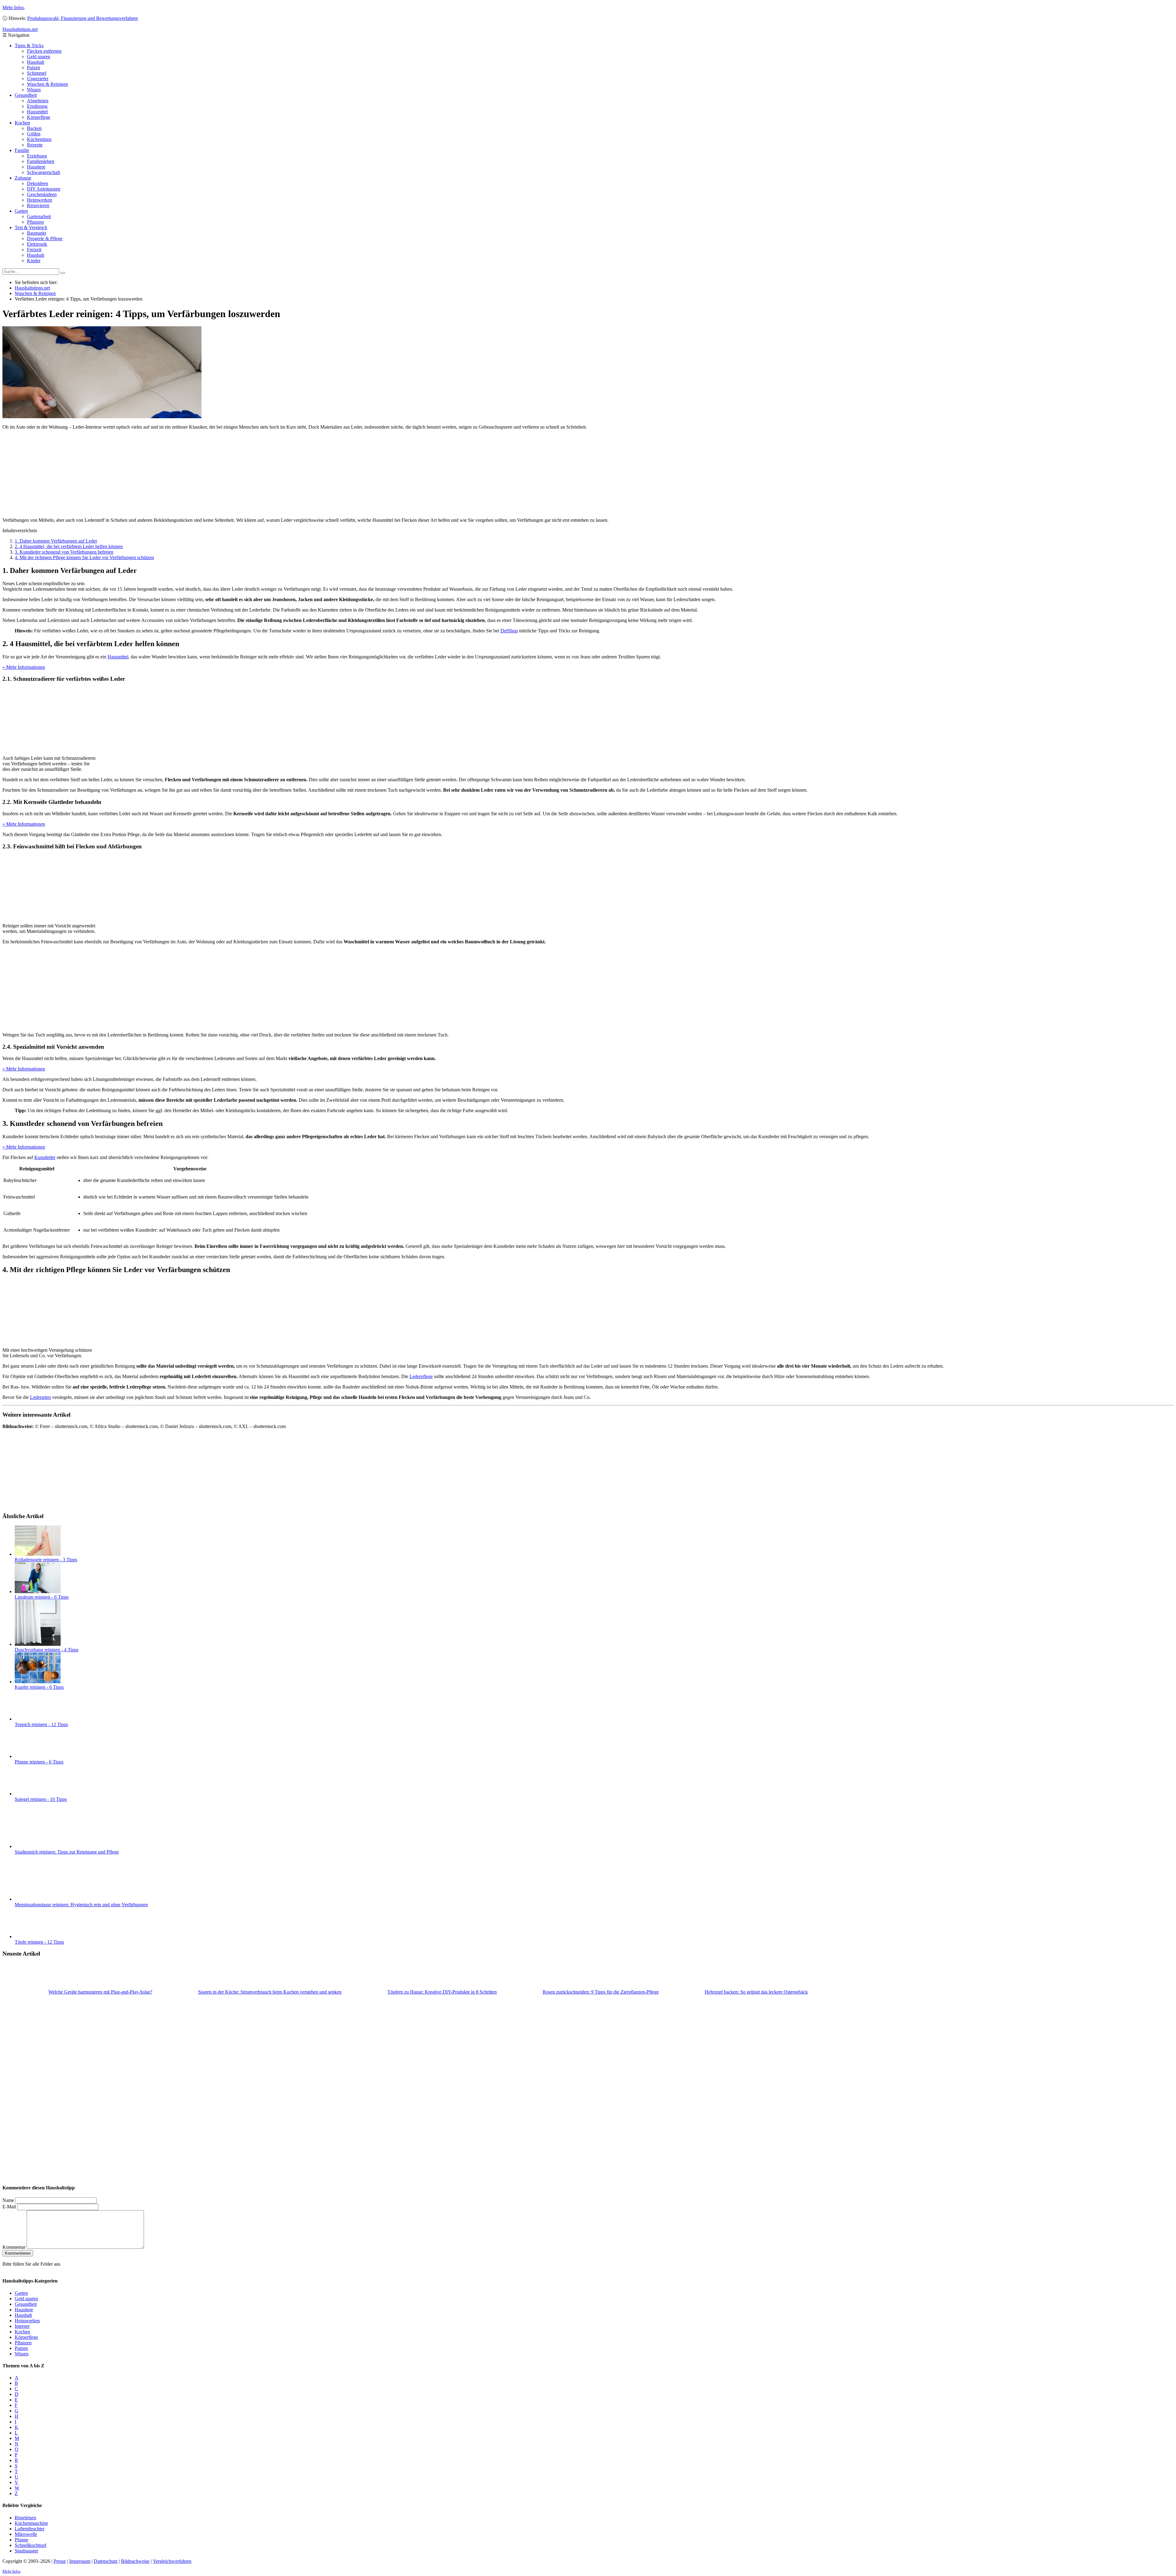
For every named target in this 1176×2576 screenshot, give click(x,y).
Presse (60, 2561)
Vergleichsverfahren (172, 2561)
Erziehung (37, 156)
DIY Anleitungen (44, 189)
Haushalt (36, 62)
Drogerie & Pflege (45, 239)
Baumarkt (36, 233)
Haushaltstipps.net (32, 288)
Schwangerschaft (43, 172)
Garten (21, 211)
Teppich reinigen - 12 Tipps (41, 1724)
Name (8, 2200)
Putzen (34, 68)
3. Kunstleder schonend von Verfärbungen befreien (64, 552)
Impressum (80, 2561)
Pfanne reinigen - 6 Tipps (39, 1762)
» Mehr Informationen (24, 667)
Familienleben (41, 161)
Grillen (34, 134)
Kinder (34, 261)
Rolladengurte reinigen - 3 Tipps (46, 1560)
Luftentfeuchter (30, 2528)
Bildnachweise (135, 2561)
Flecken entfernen (44, 51)
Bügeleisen (25, 2517)
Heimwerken (40, 200)
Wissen (34, 90)
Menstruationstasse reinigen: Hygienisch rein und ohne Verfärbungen (81, 1905)
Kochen (22, 123)
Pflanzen (35, 222)
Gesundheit (26, 95)
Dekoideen (38, 183)
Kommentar (14, 2247)
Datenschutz (106, 2561)
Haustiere (36, 167)
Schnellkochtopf (30, 2545)
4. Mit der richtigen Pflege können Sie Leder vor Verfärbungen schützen (84, 557)
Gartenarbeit (39, 216)
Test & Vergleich (31, 227)
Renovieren (38, 205)
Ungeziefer (38, 79)
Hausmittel (37, 112)
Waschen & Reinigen (47, 84)
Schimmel (37, 73)
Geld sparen (39, 57)
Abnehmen (38, 101)
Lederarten (40, 1397)
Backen (34, 128)
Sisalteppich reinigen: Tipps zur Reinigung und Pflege (67, 1852)
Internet (22, 2326)
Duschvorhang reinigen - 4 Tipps (47, 1650)
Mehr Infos (13, 8)
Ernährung (37, 106)
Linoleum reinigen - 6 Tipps (42, 1597)
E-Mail (9, 2207)
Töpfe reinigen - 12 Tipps (39, 1942)
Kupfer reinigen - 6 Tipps (39, 1687)
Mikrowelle (26, 2534)
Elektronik (37, 244)
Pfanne (21, 2539)
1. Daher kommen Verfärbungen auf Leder (56, 541)
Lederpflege (421, 1376)
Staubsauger (26, 2550)
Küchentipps (39, 139)
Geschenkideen (42, 194)
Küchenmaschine (31, 2523)
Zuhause (23, 178)
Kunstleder (45, 1157)
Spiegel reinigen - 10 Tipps (41, 1799)
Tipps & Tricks (29, 45)
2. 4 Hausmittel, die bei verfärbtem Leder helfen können (69, 546)
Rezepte (35, 145)
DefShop (509, 631)
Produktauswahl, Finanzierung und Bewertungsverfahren (83, 18)
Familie (22, 150)
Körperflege (39, 117)
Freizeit (34, 250)
